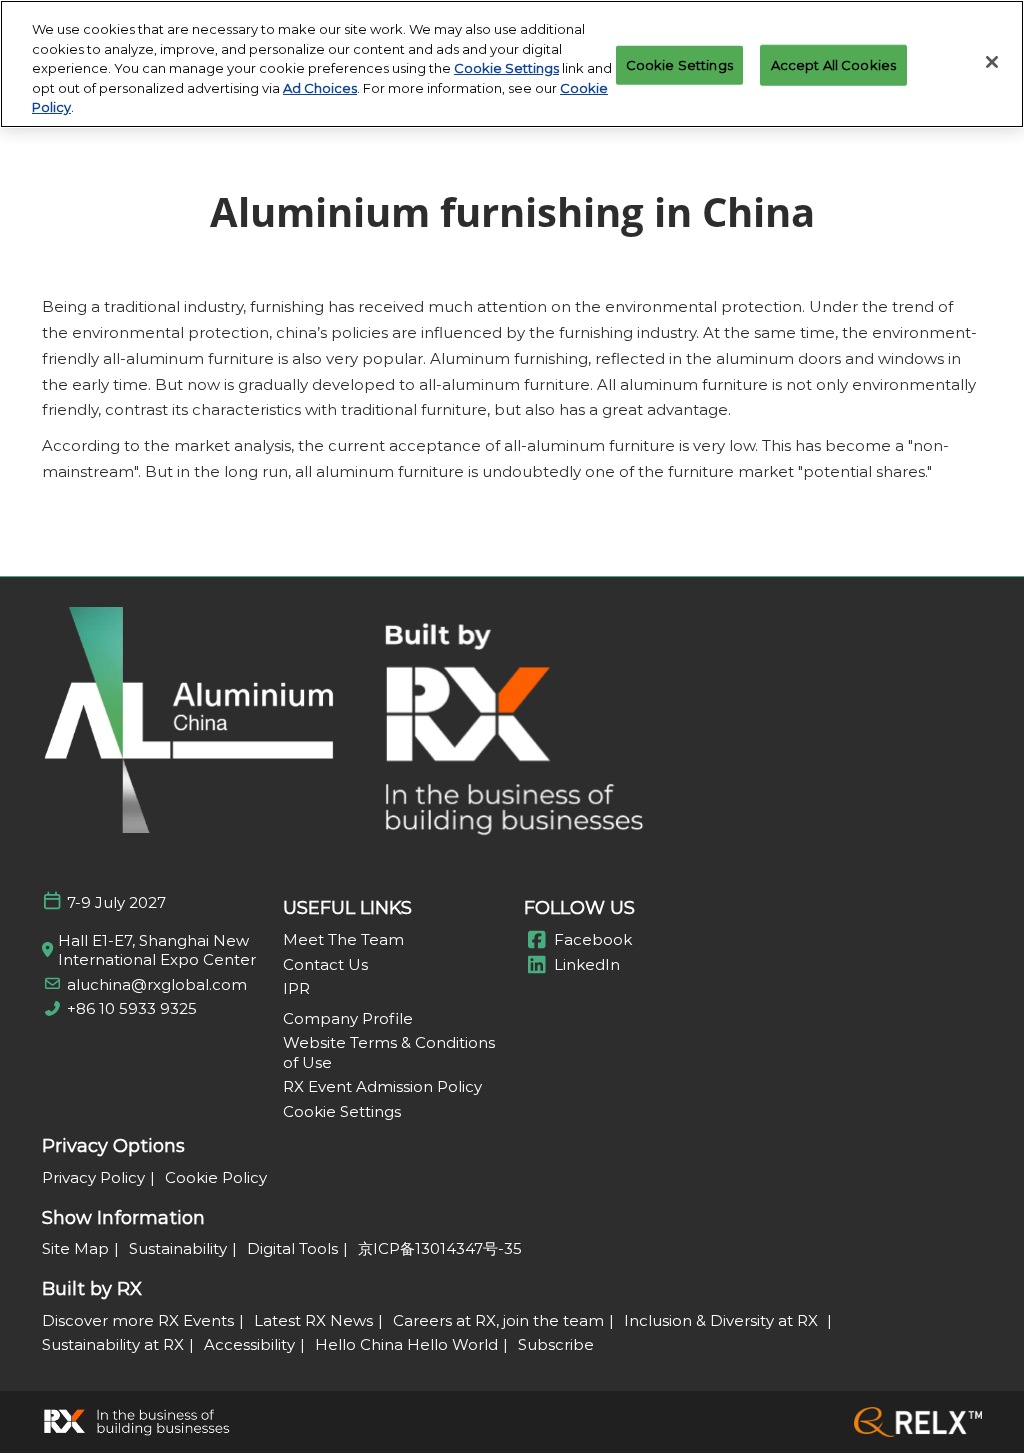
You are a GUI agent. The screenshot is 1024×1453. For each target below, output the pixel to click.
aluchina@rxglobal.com (157, 984)
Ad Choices (320, 88)
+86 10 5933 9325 (132, 1008)
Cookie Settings (506, 68)
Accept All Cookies (833, 64)
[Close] (992, 62)
